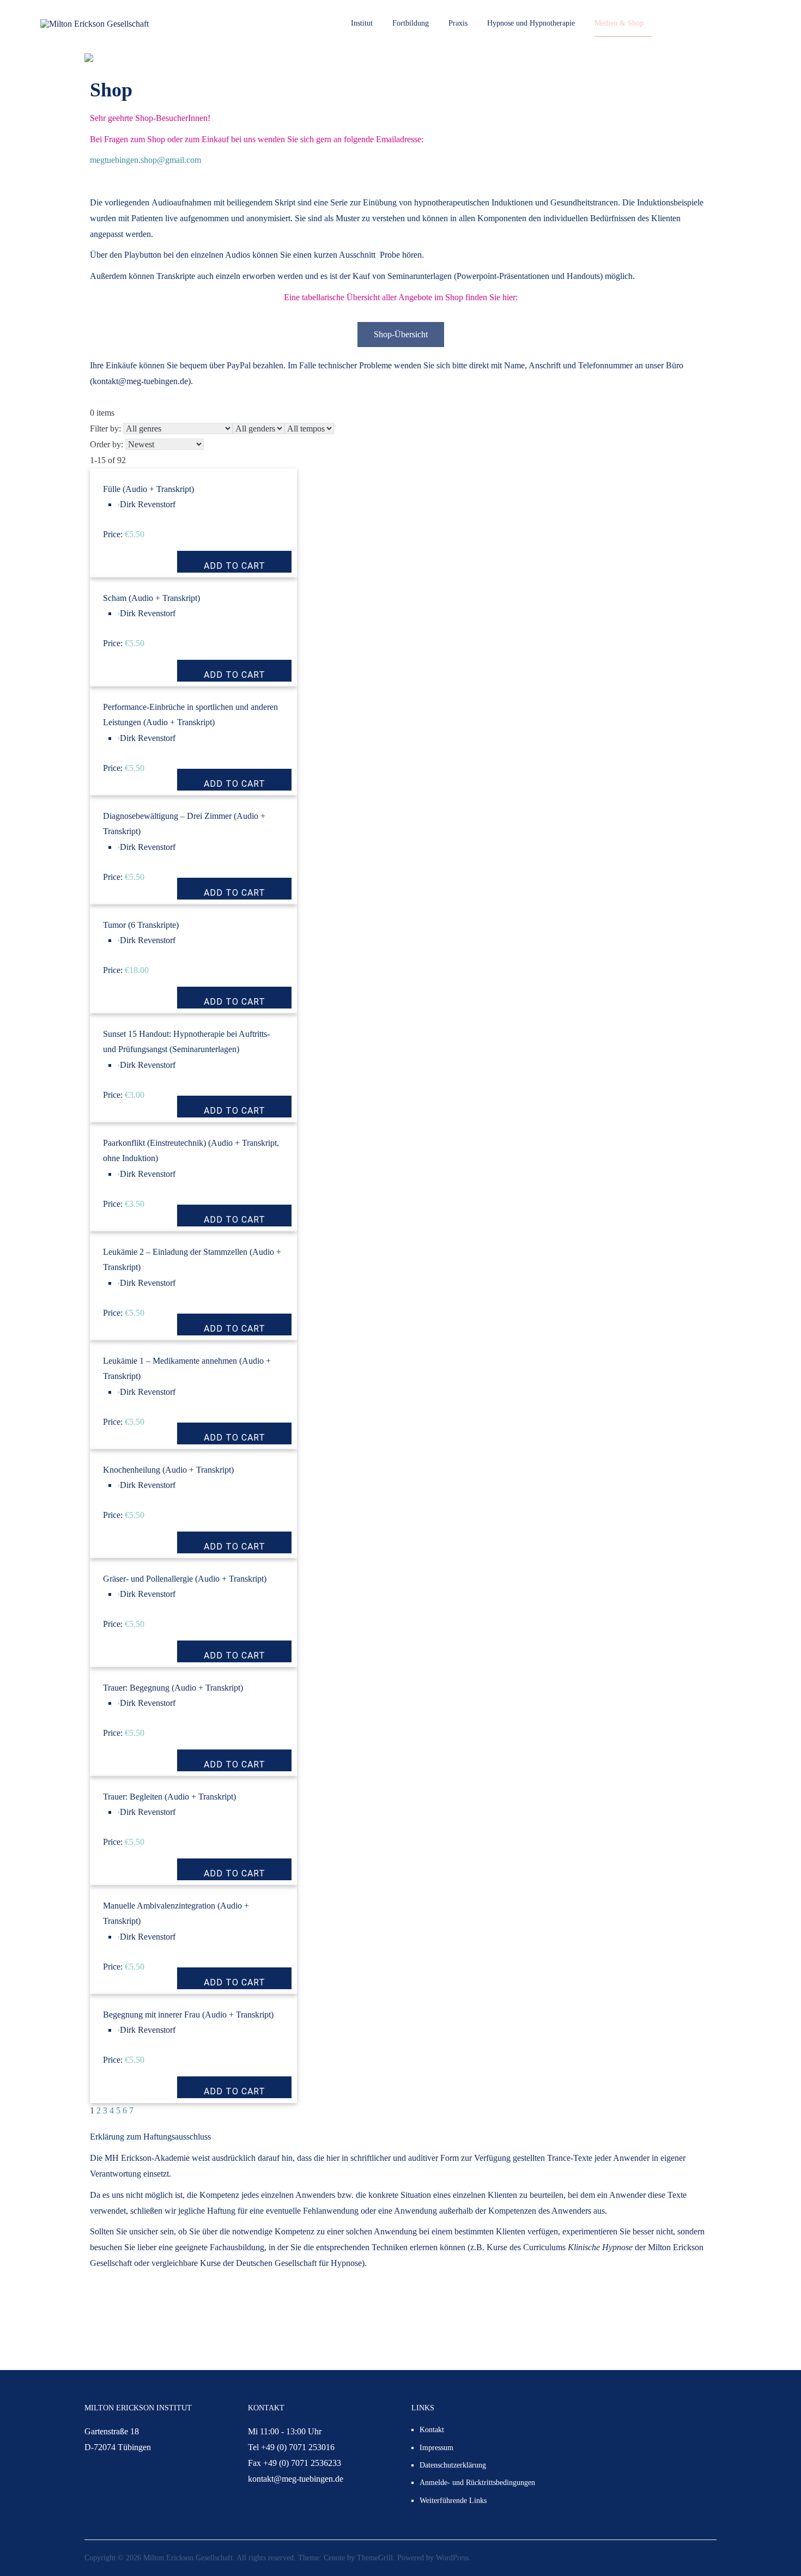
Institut (362, 23)
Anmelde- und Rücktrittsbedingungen (477, 2483)
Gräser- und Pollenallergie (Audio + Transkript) (185, 1579)
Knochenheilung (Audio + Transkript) (168, 1470)
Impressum (436, 2448)
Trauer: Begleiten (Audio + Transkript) (169, 1797)
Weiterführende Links (453, 2501)
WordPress (452, 2558)
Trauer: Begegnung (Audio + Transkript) (173, 1688)
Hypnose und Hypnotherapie (531, 23)
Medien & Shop (619, 23)
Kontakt (432, 2430)
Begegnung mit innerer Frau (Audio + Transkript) (188, 2015)
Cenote (334, 2558)
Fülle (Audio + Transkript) (148, 489)
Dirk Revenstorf (148, 504)
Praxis (458, 23)
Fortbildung (411, 23)
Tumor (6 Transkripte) (141, 925)
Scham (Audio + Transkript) (151, 598)
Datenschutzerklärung (453, 2465)
